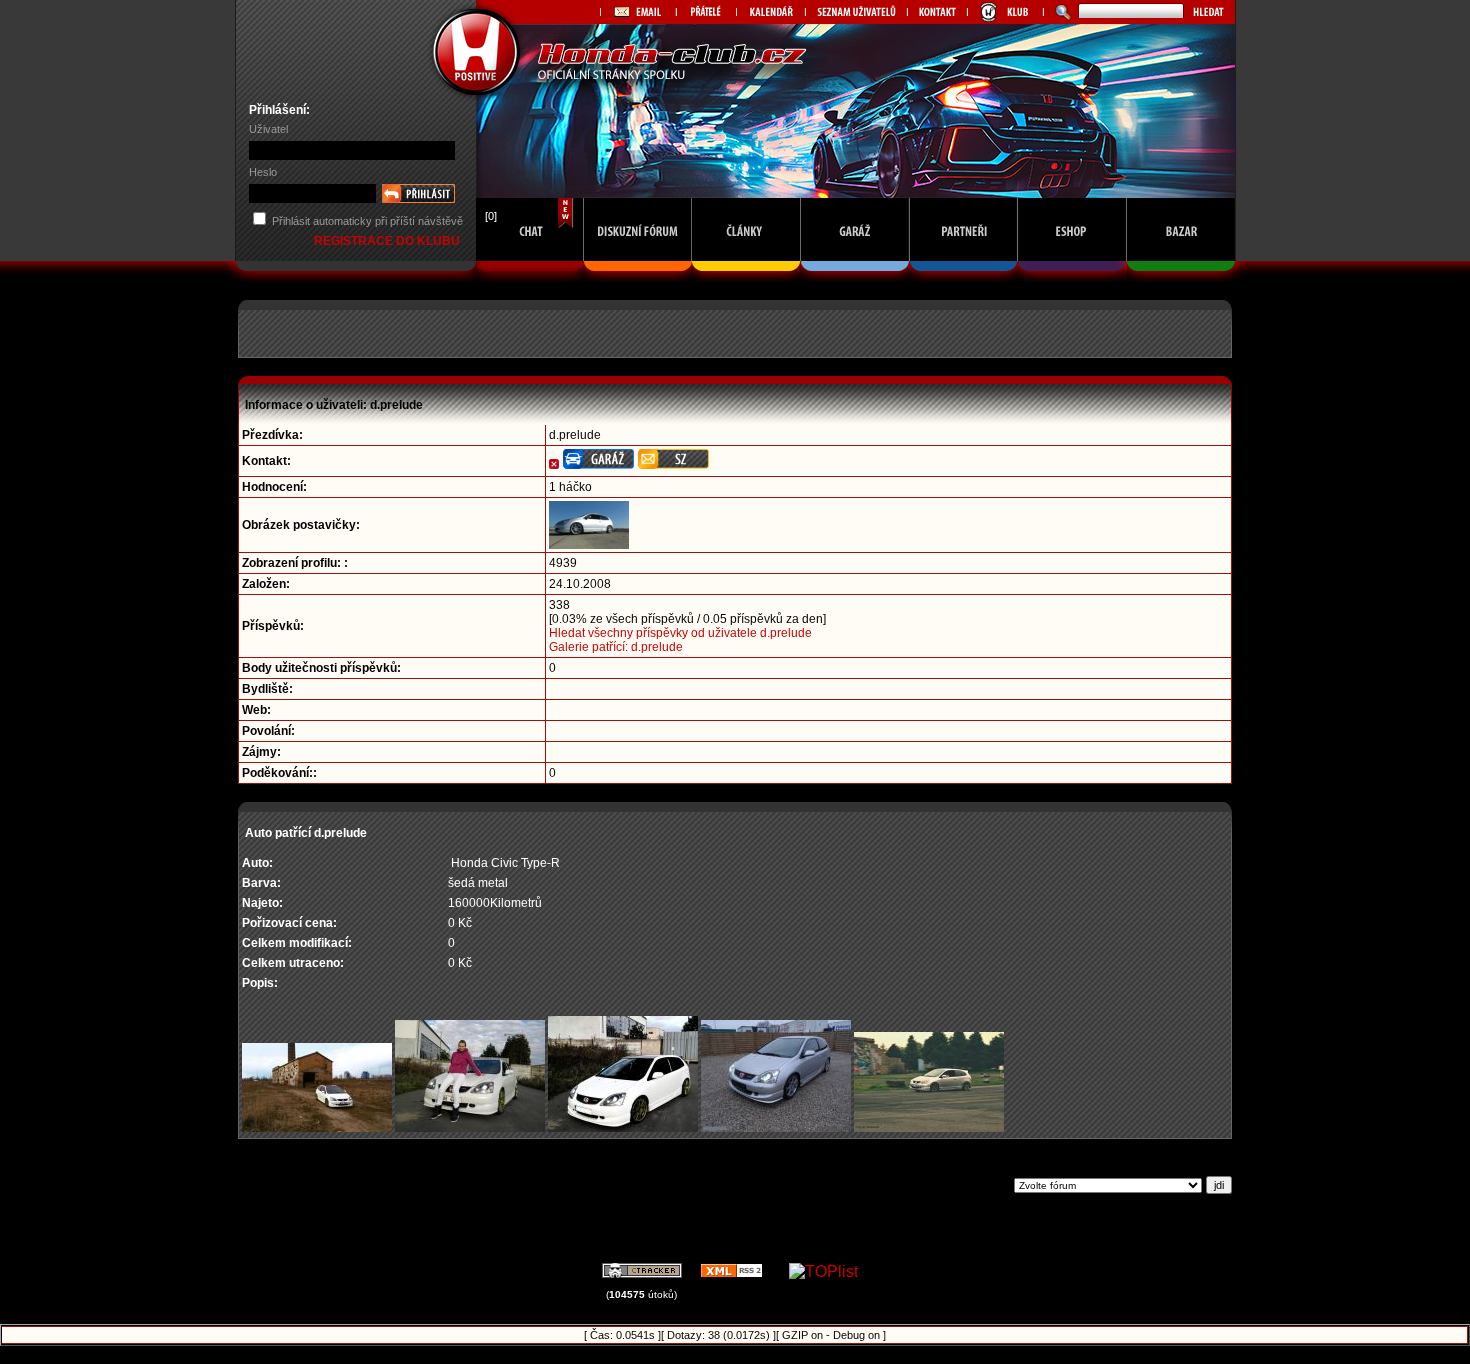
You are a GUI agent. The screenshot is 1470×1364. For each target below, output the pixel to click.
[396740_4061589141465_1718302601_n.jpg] (623, 1128)
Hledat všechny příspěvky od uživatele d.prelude (680, 633)
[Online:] (530, 276)
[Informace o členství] (1005, 12)
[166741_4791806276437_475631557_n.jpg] (317, 1128)
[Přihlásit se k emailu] (638, 12)
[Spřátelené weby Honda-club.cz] (706, 12)
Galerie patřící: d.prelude (616, 647)
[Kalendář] (770, 12)
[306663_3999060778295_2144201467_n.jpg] (470, 1128)
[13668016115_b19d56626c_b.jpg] (929, 1128)
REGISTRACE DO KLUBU (388, 241)
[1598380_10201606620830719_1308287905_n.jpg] (776, 1128)
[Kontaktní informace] (937, 12)
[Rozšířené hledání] (1060, 12)
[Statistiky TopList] (823, 1271)
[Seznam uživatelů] (856, 12)
